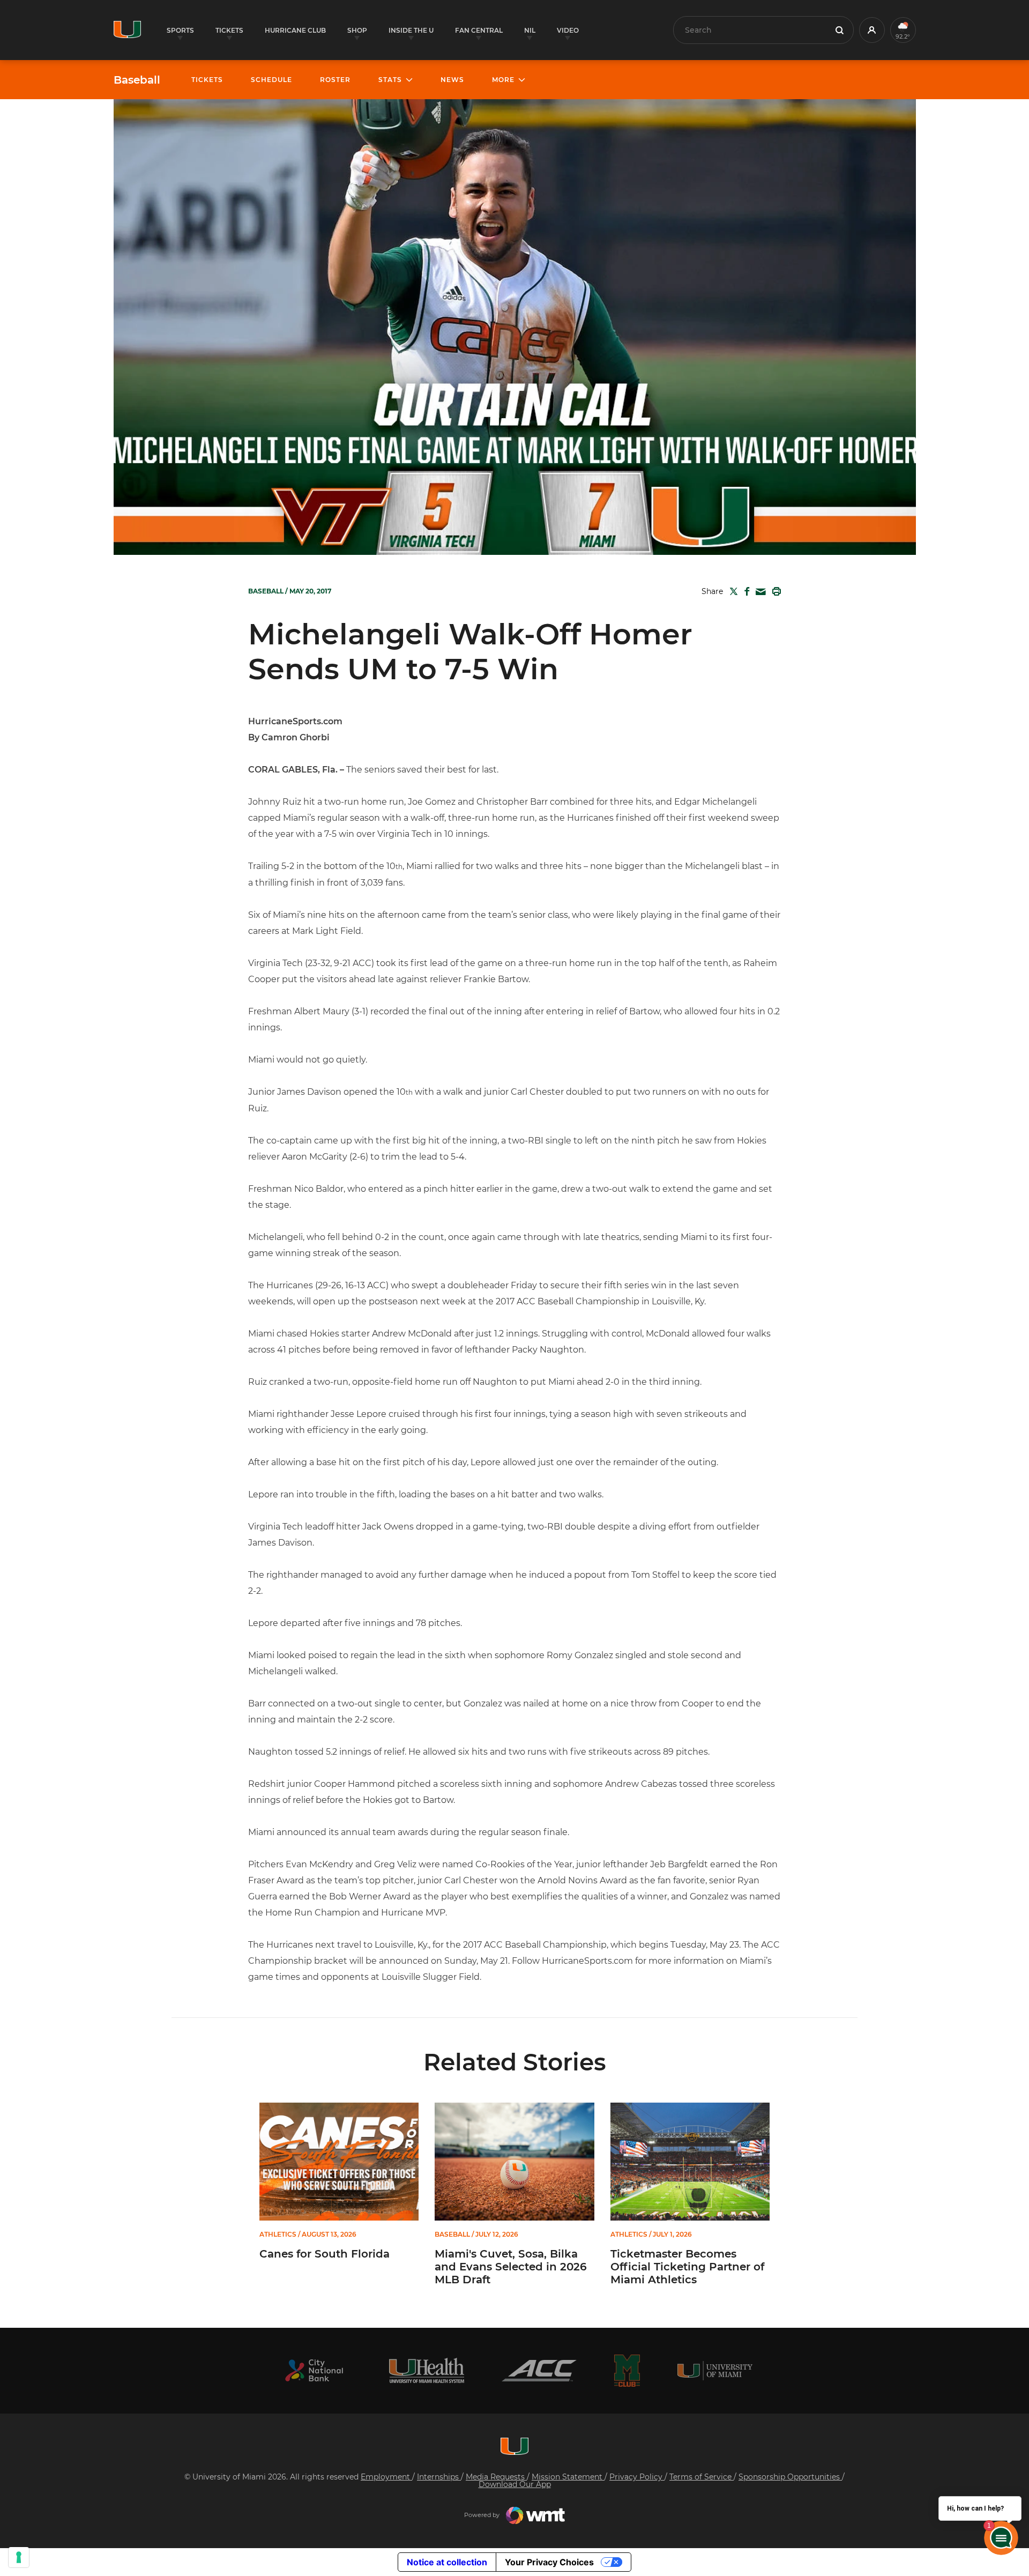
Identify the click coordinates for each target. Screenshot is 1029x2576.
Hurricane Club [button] (295, 30)
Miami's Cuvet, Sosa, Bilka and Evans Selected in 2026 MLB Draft (511, 2267)
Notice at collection (447, 2562)
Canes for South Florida (325, 2254)
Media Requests (496, 2477)
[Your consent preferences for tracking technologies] (19, 2557)
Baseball (137, 80)
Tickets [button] (229, 30)
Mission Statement (568, 2477)
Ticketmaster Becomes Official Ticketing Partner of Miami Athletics (687, 2267)
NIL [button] (530, 30)
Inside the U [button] (411, 30)
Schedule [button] (271, 80)
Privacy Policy (637, 2477)
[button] (872, 30)
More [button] (503, 80)
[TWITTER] (732, 591)
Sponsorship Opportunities (790, 2477)
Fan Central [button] (479, 30)
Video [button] (568, 30)
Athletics (278, 2234)
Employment (386, 2477)
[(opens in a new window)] (314, 2370)
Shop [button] (357, 30)
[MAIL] (759, 592)
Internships (439, 2477)
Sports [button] (180, 30)
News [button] (452, 80)
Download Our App (515, 2484)
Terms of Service (702, 2477)
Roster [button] (335, 80)
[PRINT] (774, 591)
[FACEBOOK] (745, 591)
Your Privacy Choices (549, 2562)
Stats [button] (390, 80)
